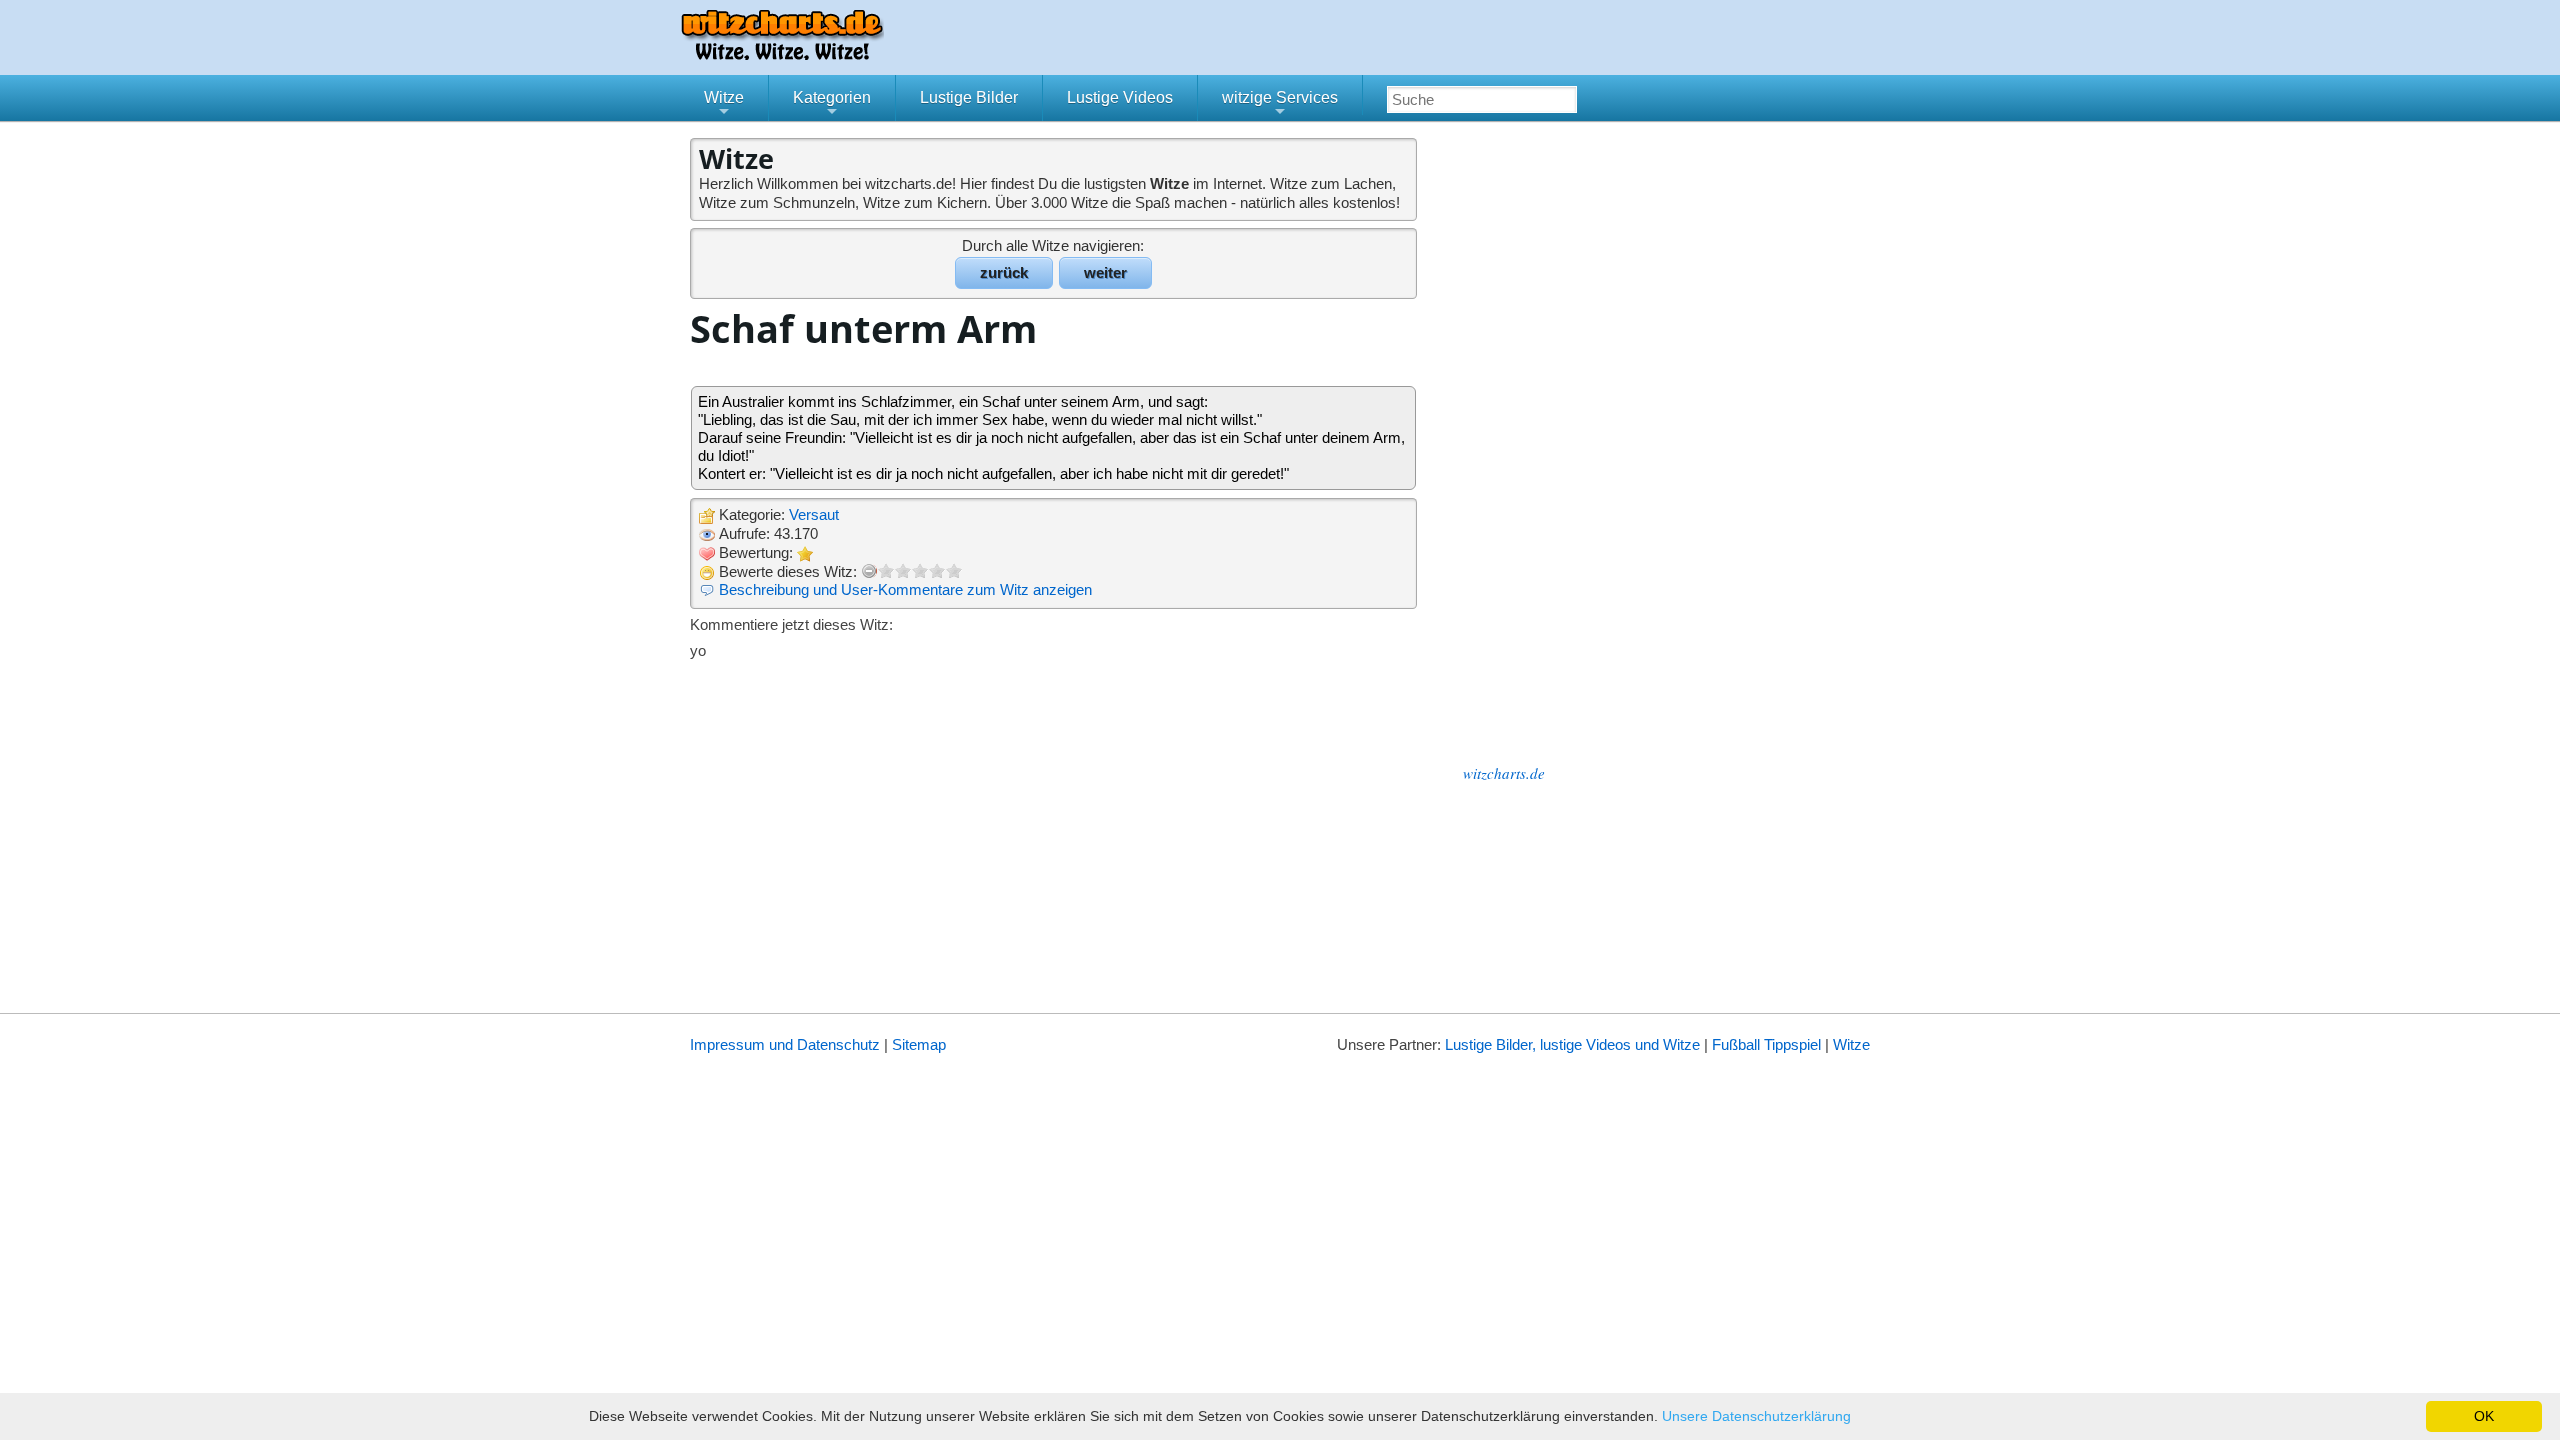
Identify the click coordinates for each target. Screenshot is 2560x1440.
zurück (1004, 272)
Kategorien (832, 105)
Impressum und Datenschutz (785, 1044)
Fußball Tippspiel (1766, 1044)
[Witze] (782, 54)
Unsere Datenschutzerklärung (1756, 1416)
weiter (1105, 272)
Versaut (814, 514)
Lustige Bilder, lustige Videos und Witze (1572, 1044)
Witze (724, 105)
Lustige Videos (1120, 97)
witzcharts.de (1504, 773)
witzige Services (1280, 105)
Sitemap (919, 1044)
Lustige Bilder (969, 97)
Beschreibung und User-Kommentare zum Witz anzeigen (905, 589)
